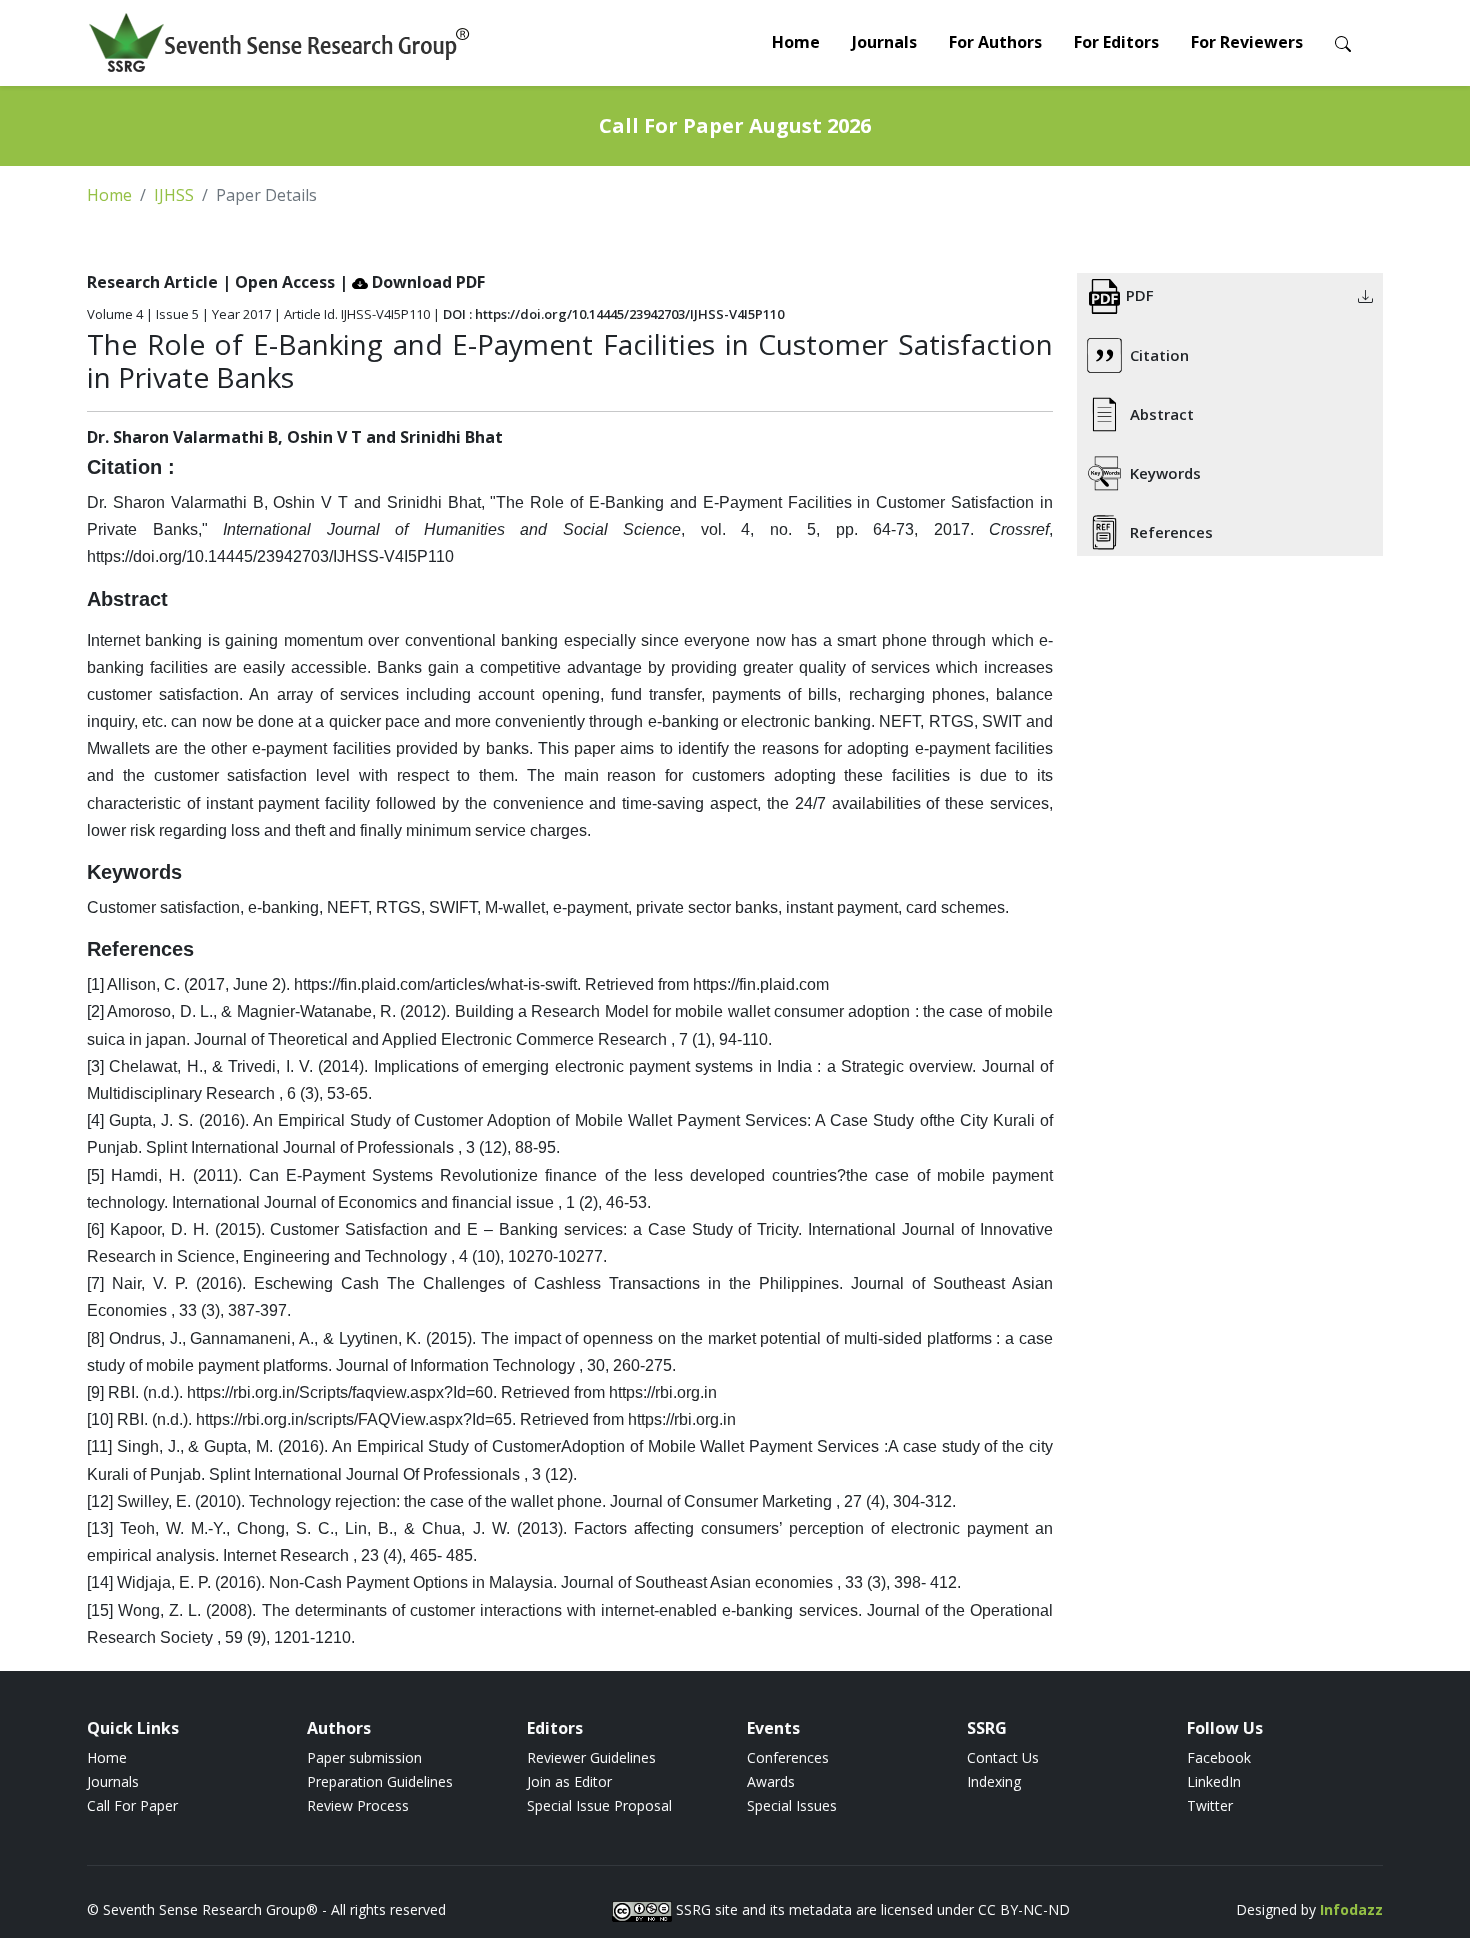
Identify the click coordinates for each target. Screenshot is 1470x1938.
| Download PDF (412, 282)
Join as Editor (569, 1781)
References (1171, 532)
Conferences (788, 1757)
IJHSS (174, 195)
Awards (771, 1781)
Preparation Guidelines (380, 1781)
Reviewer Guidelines (591, 1757)
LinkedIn (1214, 1781)
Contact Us (1003, 1757)
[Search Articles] (1343, 42)
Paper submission (364, 1757)
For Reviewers (1247, 42)
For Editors (1116, 42)
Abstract (1162, 414)
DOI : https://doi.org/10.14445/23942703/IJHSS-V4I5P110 (613, 314)
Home (796, 42)
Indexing (994, 1781)
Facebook (1219, 1757)
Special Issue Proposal (599, 1805)
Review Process (358, 1805)
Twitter (1210, 1805)
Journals (884, 42)
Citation (1159, 355)
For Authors (995, 42)
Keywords (1165, 473)
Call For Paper (132, 1805)
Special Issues (792, 1805)
